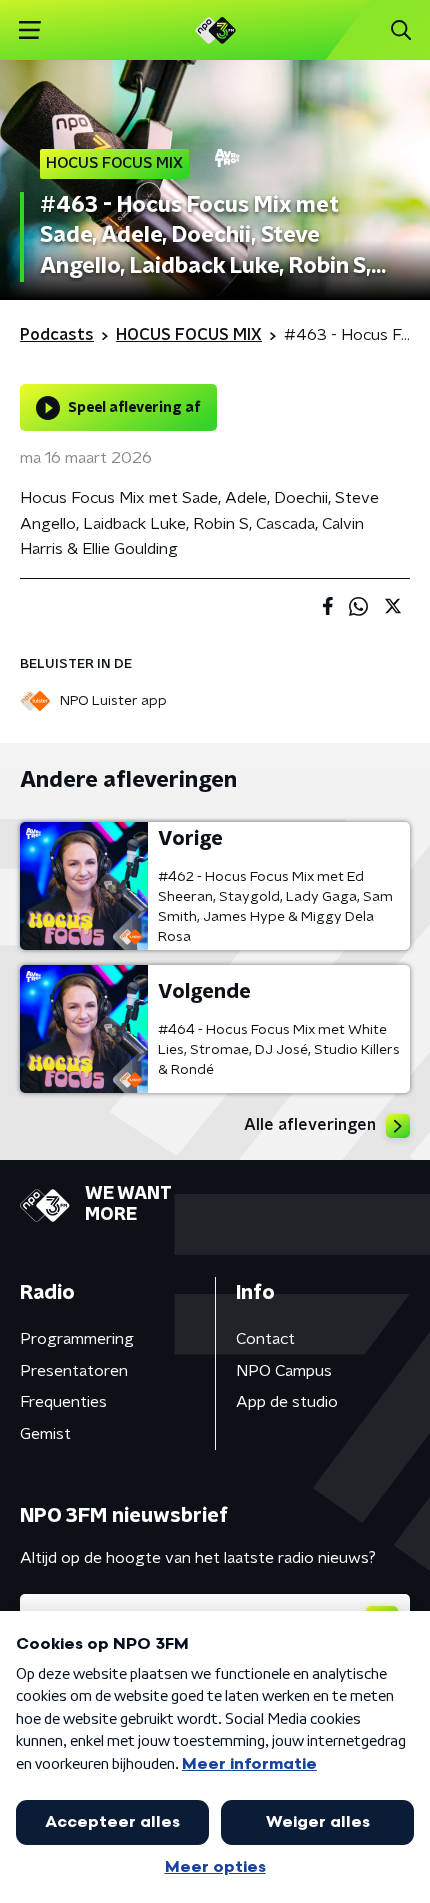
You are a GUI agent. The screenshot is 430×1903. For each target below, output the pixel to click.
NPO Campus (284, 1371)
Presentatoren (74, 1371)
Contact (265, 1339)
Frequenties (63, 1402)
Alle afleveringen (310, 1125)
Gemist (45, 1434)
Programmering (77, 1339)
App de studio (287, 1402)
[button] (29, 30)
